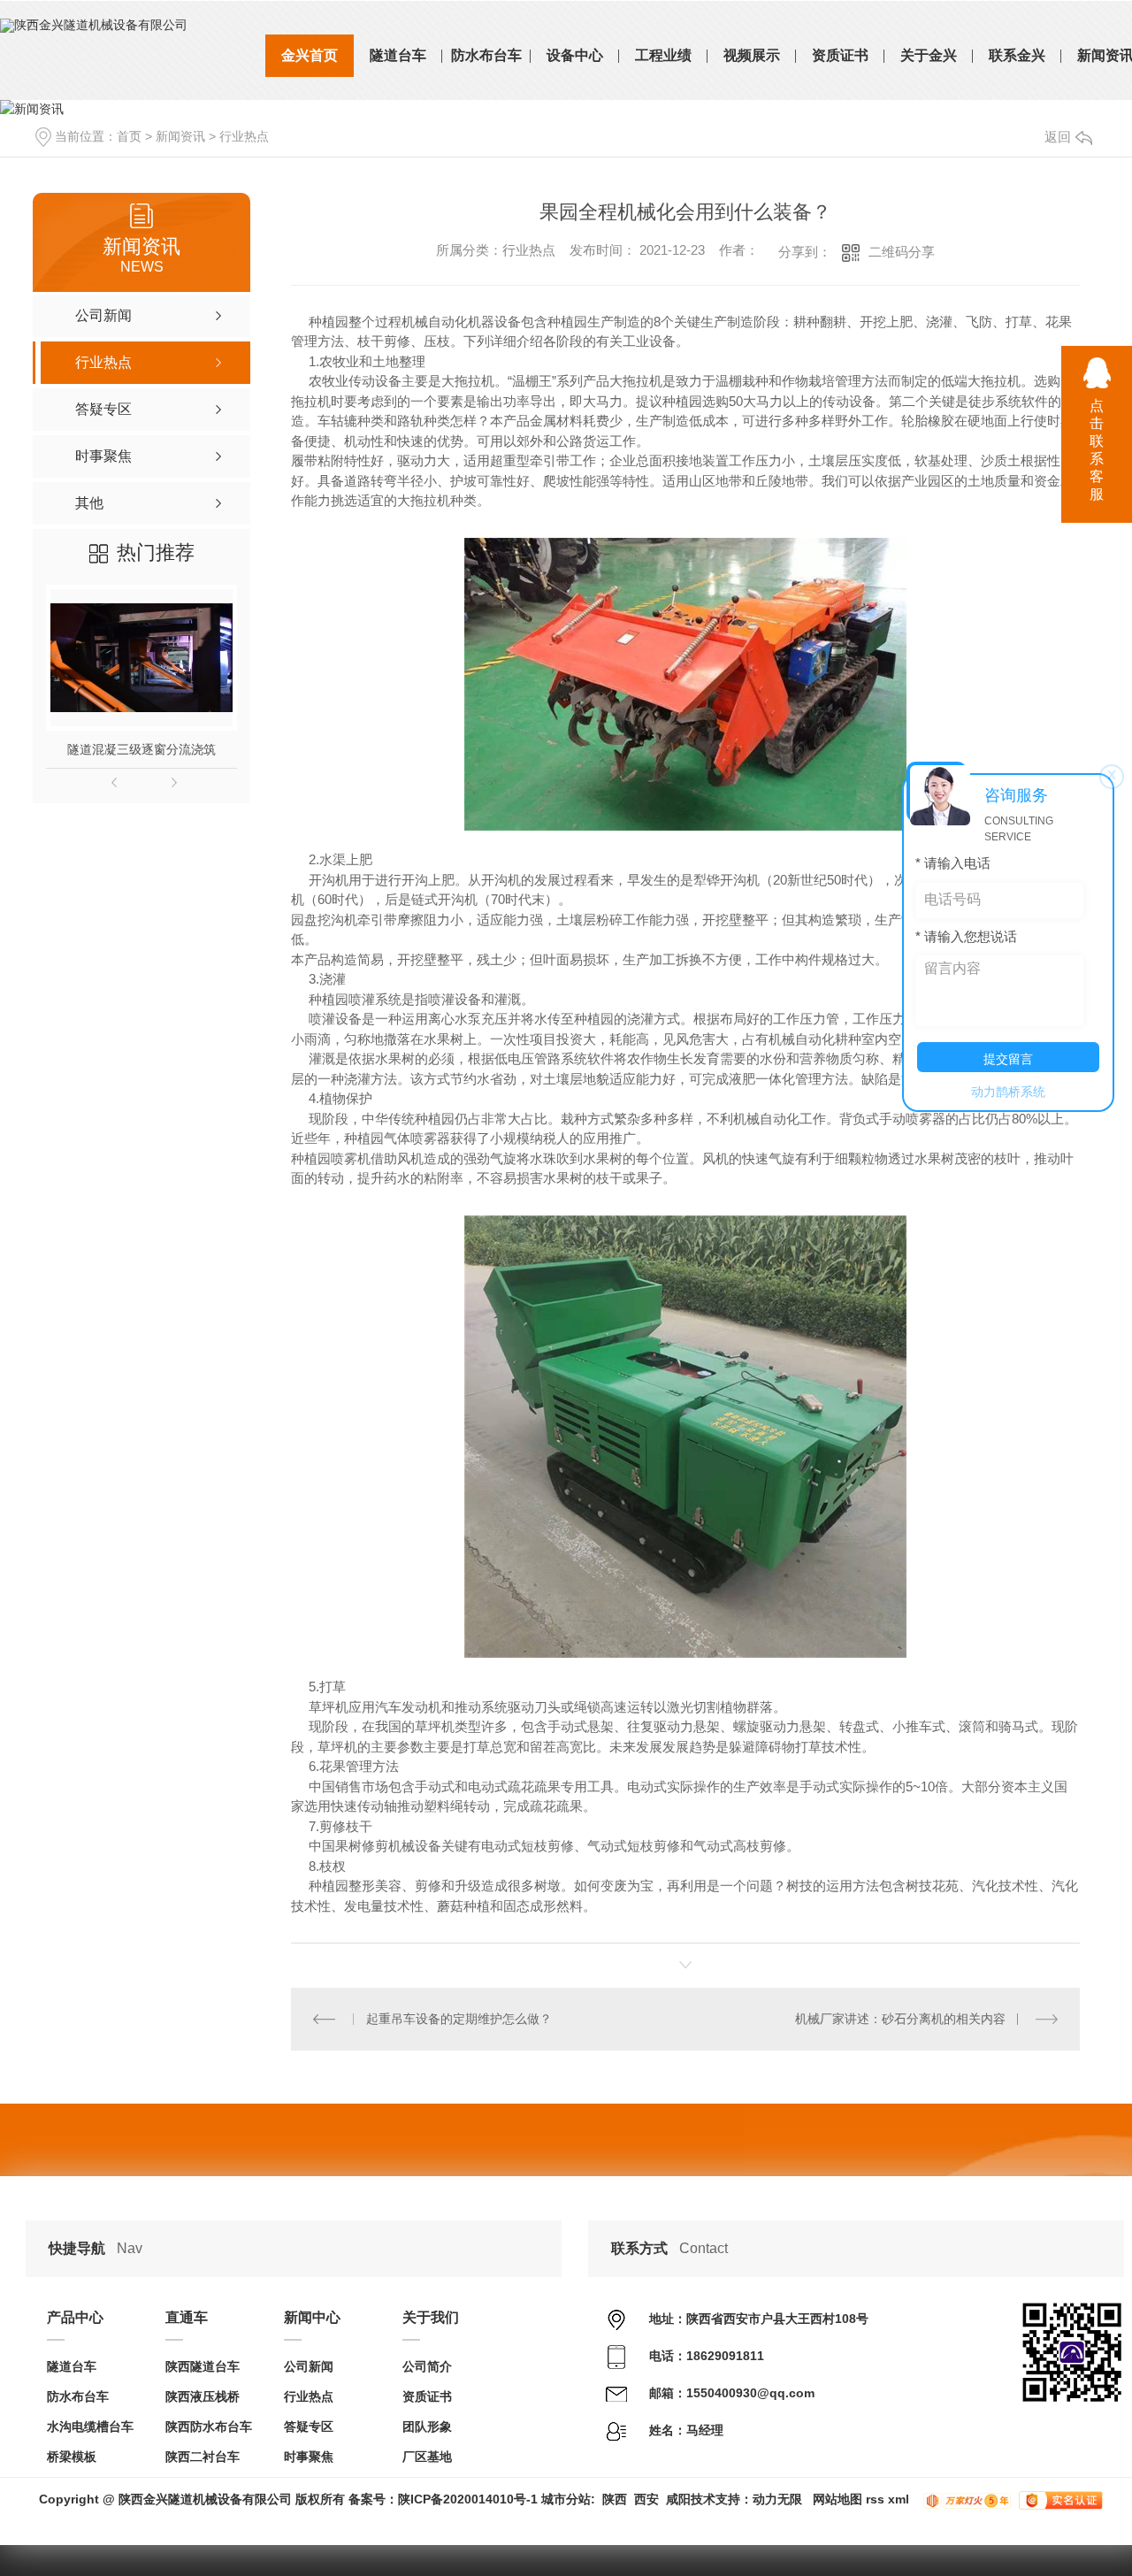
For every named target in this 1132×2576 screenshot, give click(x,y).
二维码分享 (902, 252)
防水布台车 (486, 55)
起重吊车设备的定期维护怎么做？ (459, 2019)
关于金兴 (929, 55)
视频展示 (752, 55)
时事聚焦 (309, 2457)
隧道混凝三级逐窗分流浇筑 (141, 749)
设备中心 (575, 55)
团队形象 (427, 2426)
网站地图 (838, 2499)
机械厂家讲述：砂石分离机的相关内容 (900, 2019)
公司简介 (427, 2366)
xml (899, 2499)
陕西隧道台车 (203, 2366)
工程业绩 (663, 55)
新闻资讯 (180, 136)
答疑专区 (309, 2426)
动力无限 (777, 2499)
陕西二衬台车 (203, 2457)
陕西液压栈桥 (203, 2396)
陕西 (615, 2499)
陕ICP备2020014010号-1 (468, 2499)
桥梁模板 (72, 2457)
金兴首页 (310, 55)
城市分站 (566, 2499)
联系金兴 (1017, 55)
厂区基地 (427, 2457)
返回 (1058, 137)
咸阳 (678, 2499)
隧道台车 (398, 55)
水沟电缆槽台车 (90, 2426)
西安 (646, 2499)
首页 (129, 136)
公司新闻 (309, 2366)
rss (875, 2499)
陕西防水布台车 (209, 2426)
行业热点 (244, 136)
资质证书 (840, 55)
